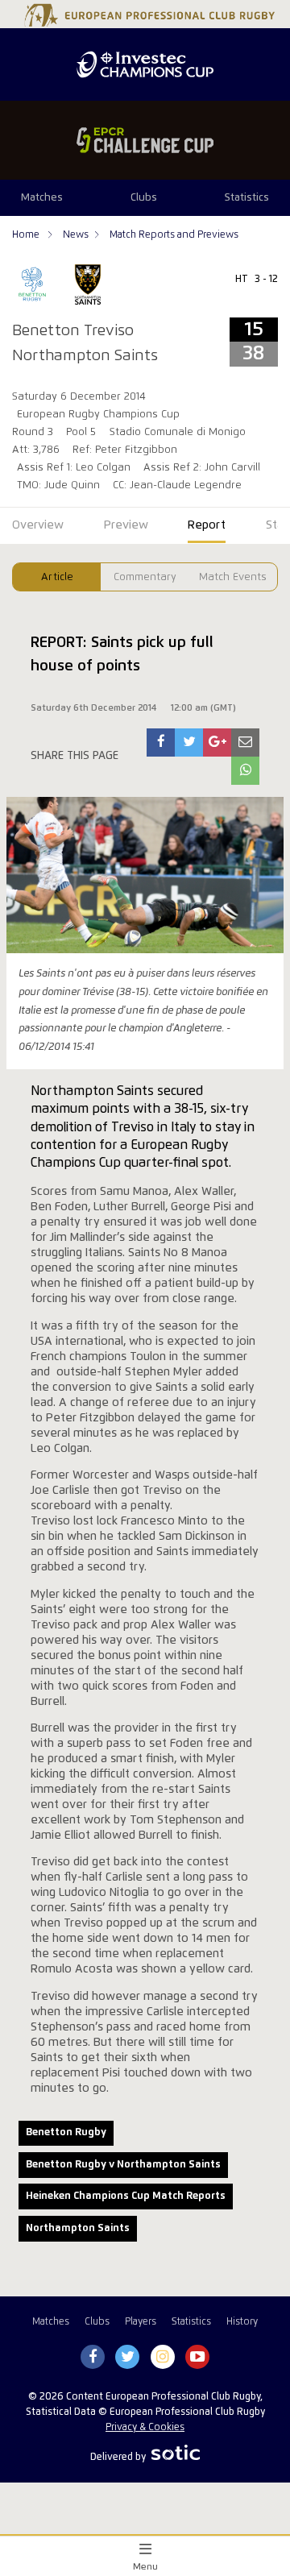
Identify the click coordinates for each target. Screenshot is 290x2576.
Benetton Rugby (66, 2132)
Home (27, 235)
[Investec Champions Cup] (145, 64)
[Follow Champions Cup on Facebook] (93, 2358)
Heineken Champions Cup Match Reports (126, 2196)
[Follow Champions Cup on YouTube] (197, 2358)
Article (57, 577)
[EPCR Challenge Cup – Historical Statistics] (145, 140)
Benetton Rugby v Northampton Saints (123, 2165)
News (76, 235)
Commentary (145, 577)
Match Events (233, 577)
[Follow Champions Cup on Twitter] (128, 2358)
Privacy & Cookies (145, 2427)
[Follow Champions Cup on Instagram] (163, 2358)
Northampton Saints (78, 2228)
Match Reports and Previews (174, 235)
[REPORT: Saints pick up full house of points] (161, 743)
